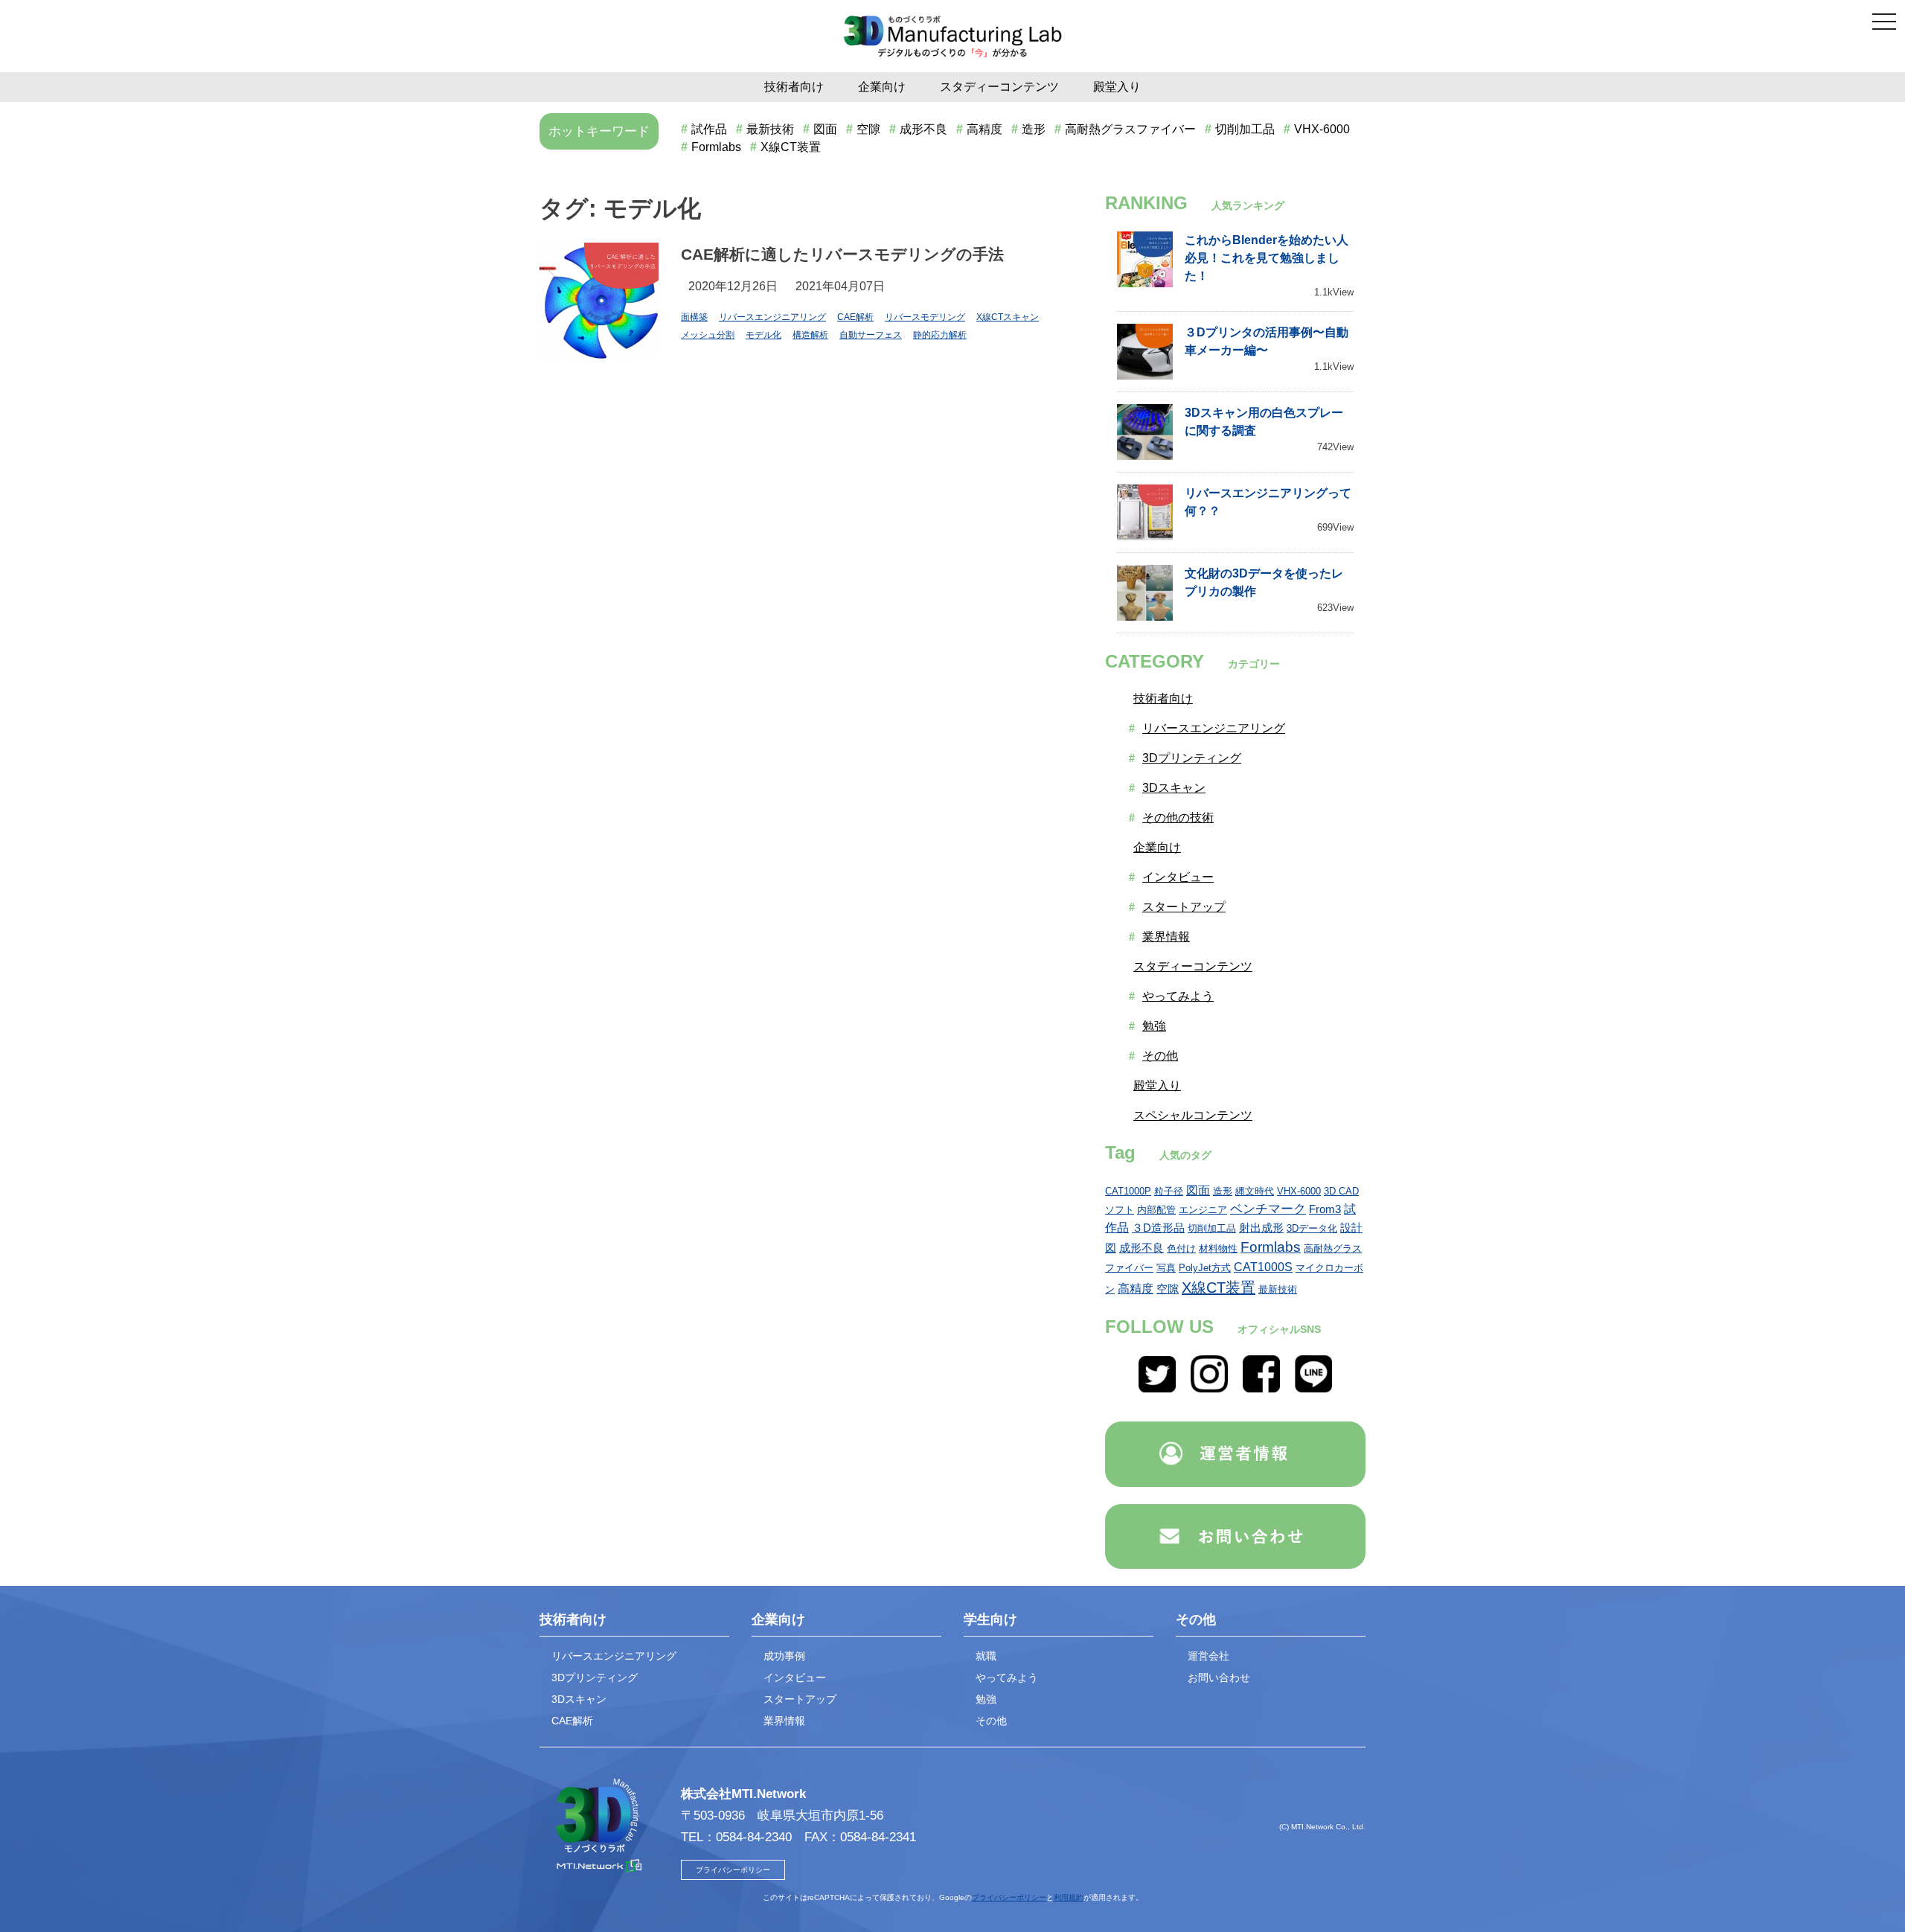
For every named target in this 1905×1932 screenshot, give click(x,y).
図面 (825, 129)
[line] (1313, 1388)
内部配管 (1156, 1210)
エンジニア (1203, 1210)
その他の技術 (1178, 818)
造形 (1034, 129)
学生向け (990, 1619)
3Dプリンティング (1192, 758)
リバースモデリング (925, 317)
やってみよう (1178, 996)
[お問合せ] (1235, 1539)
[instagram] (1209, 1388)
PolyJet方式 (1205, 1268)
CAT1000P (1128, 1191)
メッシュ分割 (708, 335)
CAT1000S (1263, 1267)
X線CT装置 (791, 147)
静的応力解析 (940, 335)
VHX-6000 (1322, 129)
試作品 (709, 129)
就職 (986, 1656)
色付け (1181, 1248)
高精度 (984, 129)
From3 (1325, 1209)
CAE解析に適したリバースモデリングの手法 (842, 254)
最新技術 (770, 129)
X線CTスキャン (1008, 317)
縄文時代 (1255, 1191)
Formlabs (716, 147)
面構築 (694, 317)
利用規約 (1069, 1897)
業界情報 (1166, 937)
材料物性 (1218, 1248)
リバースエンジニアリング (772, 317)
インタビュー (1178, 877)
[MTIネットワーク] (1235, 1457)
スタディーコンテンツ (999, 87)
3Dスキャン (1174, 788)
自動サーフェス (871, 335)
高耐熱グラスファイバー (1130, 129)
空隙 (868, 129)
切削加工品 (1245, 129)
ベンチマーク (1268, 1209)
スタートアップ (1184, 907)
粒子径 (1169, 1191)
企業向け (882, 87)
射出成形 (1261, 1228)
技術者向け (794, 87)
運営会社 (1208, 1656)
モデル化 (763, 335)
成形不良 (923, 129)
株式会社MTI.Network (743, 1794)
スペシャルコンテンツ (1193, 1115)
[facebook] (1261, 1388)
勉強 (1154, 1026)
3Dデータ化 (1312, 1228)
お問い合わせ (1219, 1677)
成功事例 (784, 1656)
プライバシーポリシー (733, 1870)
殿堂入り (1117, 87)
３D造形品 (1158, 1228)
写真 (1166, 1268)
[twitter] (1157, 1388)
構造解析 (810, 335)
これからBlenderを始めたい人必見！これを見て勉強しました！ (1267, 258)
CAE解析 (855, 317)
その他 (1160, 1056)
